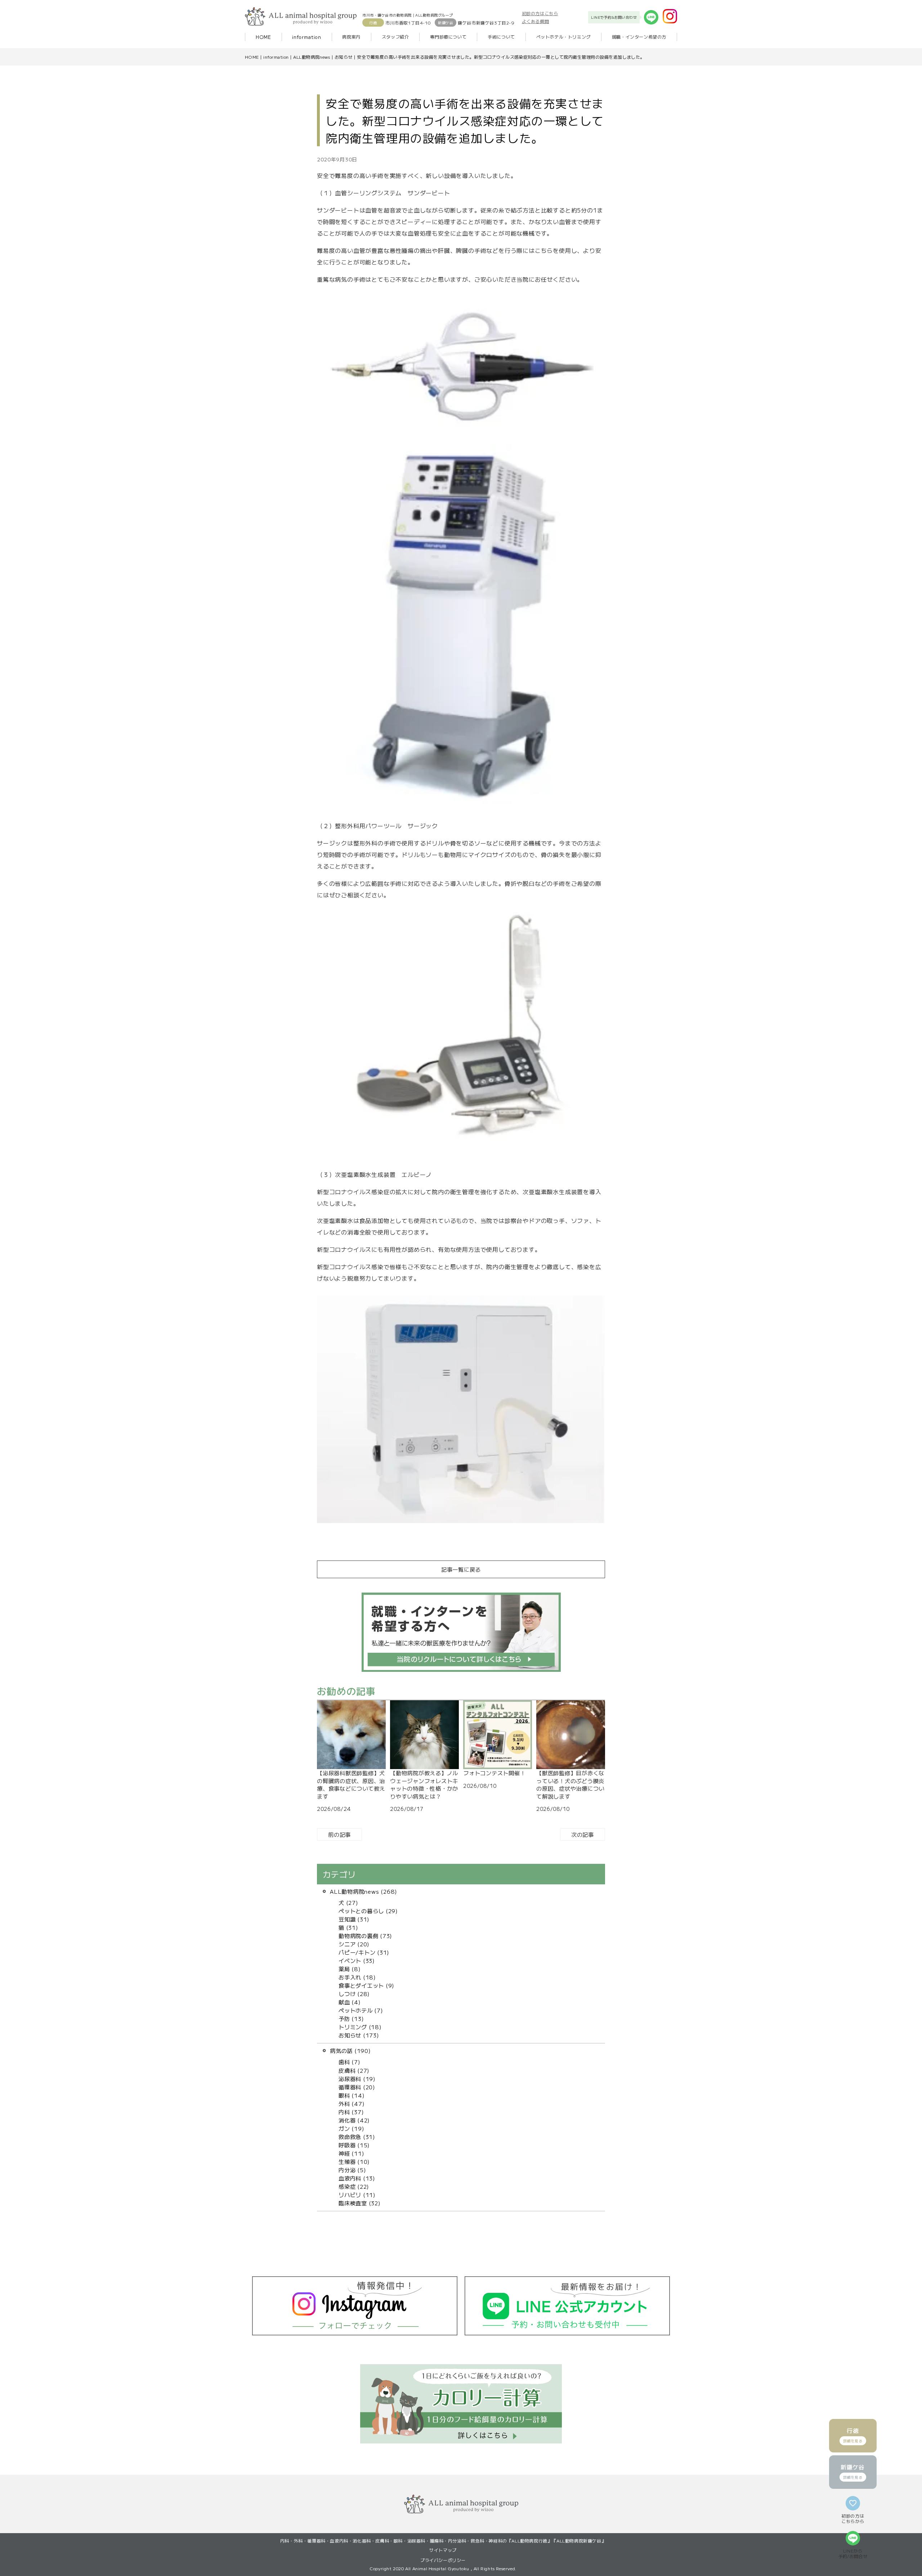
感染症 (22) (354, 2186)
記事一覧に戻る (461, 1569)
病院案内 (351, 37)
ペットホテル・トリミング (563, 37)
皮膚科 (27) (354, 2070)
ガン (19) (351, 2128)
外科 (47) (352, 2103)
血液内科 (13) (357, 2178)
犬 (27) (348, 1902)
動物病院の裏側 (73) (365, 1936)
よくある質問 (536, 21)
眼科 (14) (352, 2095)
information (306, 37)
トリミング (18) (360, 2027)
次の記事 (583, 1834)
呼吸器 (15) (354, 2145)
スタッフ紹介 (395, 37)
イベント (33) (357, 1960)
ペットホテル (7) (361, 2010)
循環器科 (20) (357, 2087)
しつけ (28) (354, 1994)
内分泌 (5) (352, 2170)
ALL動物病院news (312, 57)
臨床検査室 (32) (360, 2203)
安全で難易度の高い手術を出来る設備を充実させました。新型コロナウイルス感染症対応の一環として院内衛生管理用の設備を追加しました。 (501, 57)
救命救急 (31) (357, 2137)
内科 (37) (351, 2112)
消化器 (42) (354, 2120)
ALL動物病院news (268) (364, 1891)
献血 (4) (350, 2002)
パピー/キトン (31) (364, 1952)
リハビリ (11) (357, 2195)
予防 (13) (351, 2018)
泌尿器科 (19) (357, 2079)
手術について (501, 37)
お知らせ (344, 57)
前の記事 (339, 1834)
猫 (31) (348, 1927)
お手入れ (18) (357, 1977)
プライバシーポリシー (443, 2560)
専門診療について (448, 37)
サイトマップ (443, 2550)
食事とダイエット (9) (366, 1985)
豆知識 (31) (354, 1919)
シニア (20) (354, 1944)
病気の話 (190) (350, 2050)
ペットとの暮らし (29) (368, 1911)
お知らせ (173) (359, 2035)
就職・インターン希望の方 (639, 37)
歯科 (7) (350, 2062)
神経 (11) (351, 2153)
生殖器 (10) (354, 2161)
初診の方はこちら (540, 13)
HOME (263, 37)
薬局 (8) (350, 1969)
